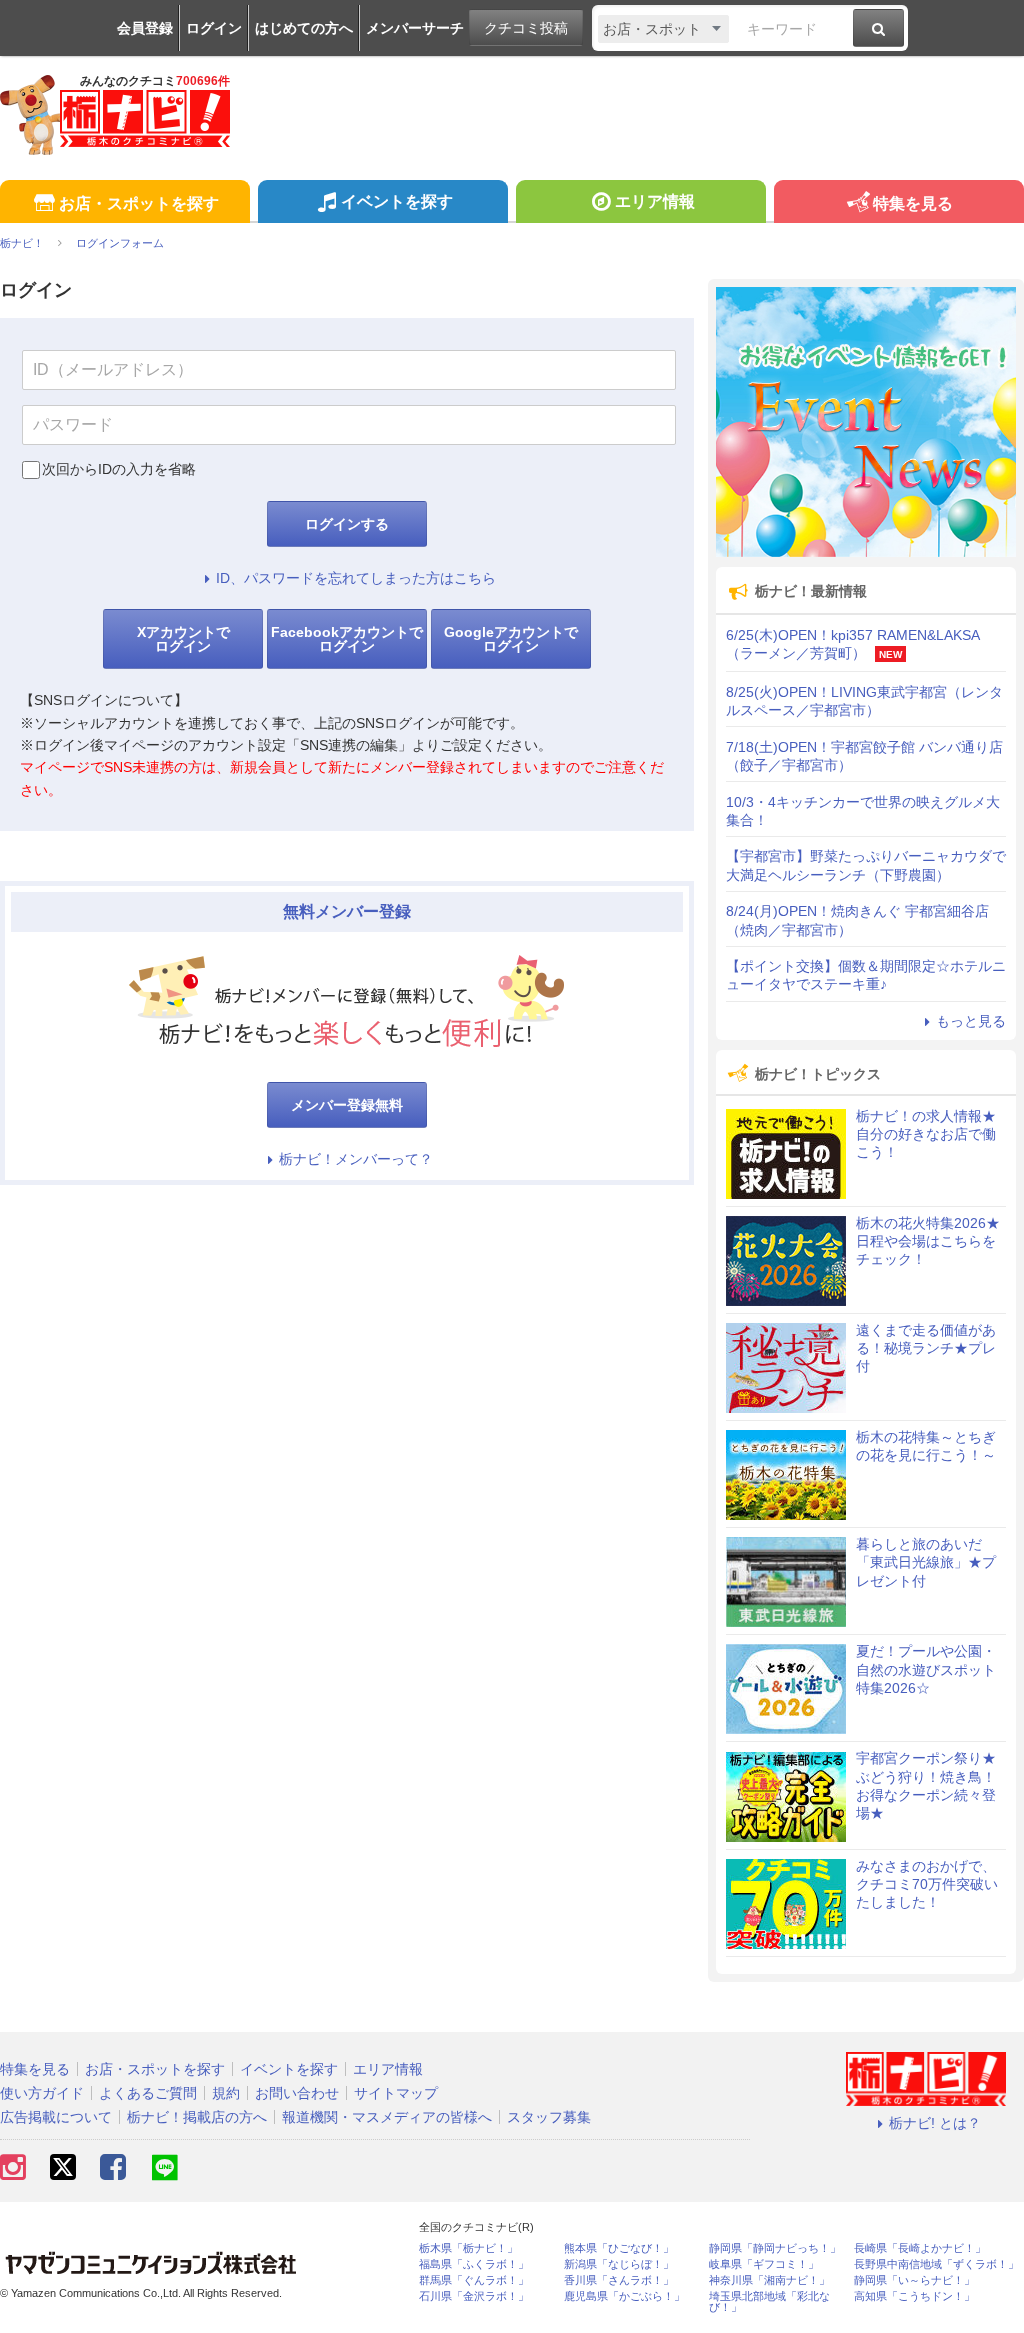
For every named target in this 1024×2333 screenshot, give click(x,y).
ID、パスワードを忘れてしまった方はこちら (356, 578)
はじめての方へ (304, 28)
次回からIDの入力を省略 (119, 469)
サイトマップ (396, 2093)
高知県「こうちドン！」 (914, 2296)
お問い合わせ (297, 2093)
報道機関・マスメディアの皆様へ (387, 2117)
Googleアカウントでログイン (511, 639)
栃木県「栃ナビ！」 (468, 2248)
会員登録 (145, 28)
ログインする (347, 524)
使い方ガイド (42, 2093)
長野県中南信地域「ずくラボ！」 (936, 2264)
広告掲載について (56, 2117)
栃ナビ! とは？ (935, 2123)
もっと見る (971, 1021)
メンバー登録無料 (347, 1105)
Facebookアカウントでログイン (347, 639)
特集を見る (913, 203)
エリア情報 (655, 201)
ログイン (214, 28)
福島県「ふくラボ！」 (474, 2264)
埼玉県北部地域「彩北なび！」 (769, 2302)
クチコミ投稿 (526, 28)
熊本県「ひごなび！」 (619, 2248)
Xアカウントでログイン (183, 639)
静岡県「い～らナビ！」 (914, 2280)
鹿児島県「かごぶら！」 (624, 2296)
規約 (226, 2093)
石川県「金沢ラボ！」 (474, 2296)
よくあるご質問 (148, 2093)
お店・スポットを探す (139, 203)
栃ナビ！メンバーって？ (356, 1159)
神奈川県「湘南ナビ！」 (769, 2280)
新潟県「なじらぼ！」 (619, 2264)
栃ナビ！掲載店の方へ (197, 2117)
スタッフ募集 (549, 2117)
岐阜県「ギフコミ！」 (764, 2264)
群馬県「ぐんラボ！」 (474, 2280)
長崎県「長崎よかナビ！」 (920, 2248)
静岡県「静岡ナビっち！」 (775, 2248)
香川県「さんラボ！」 (619, 2280)
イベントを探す (397, 201)
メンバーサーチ (415, 28)
